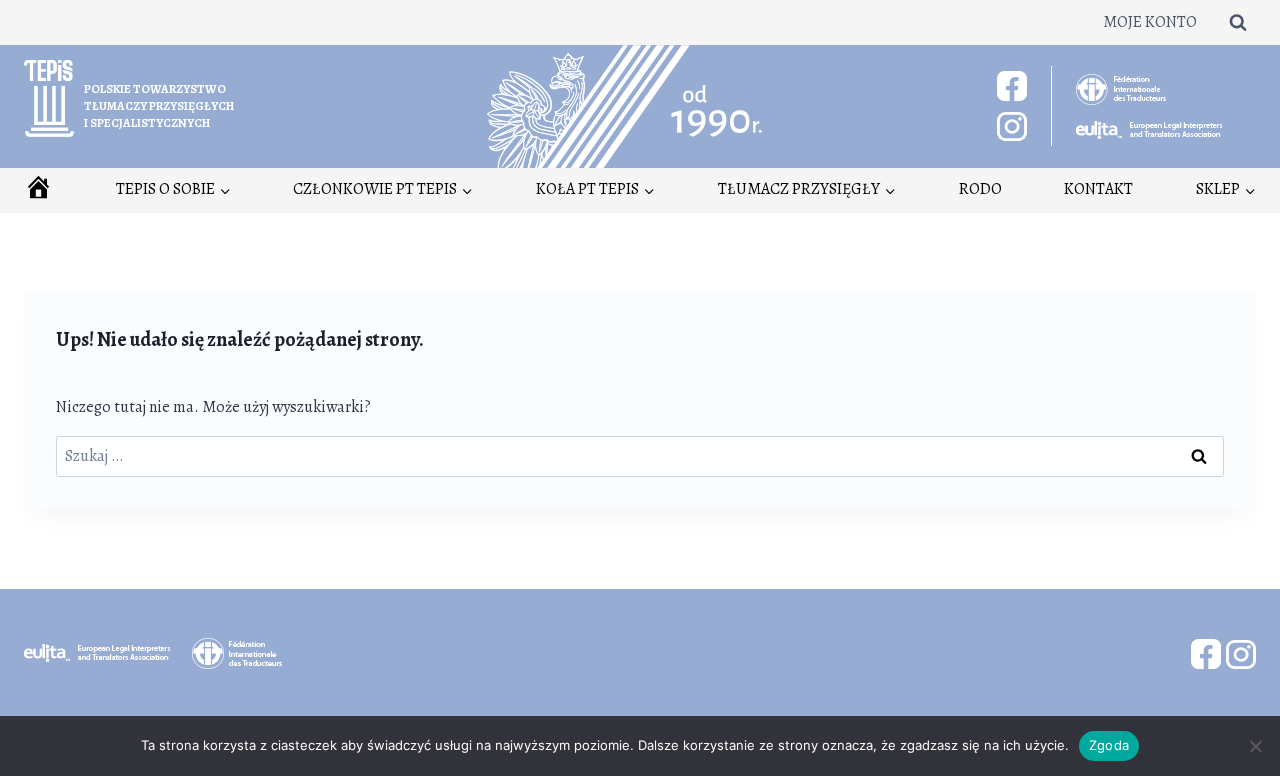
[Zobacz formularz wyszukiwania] (1238, 22)
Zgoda (1109, 745)
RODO (980, 189)
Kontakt (1098, 189)
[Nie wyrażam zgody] (1255, 746)
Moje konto (1150, 22)
